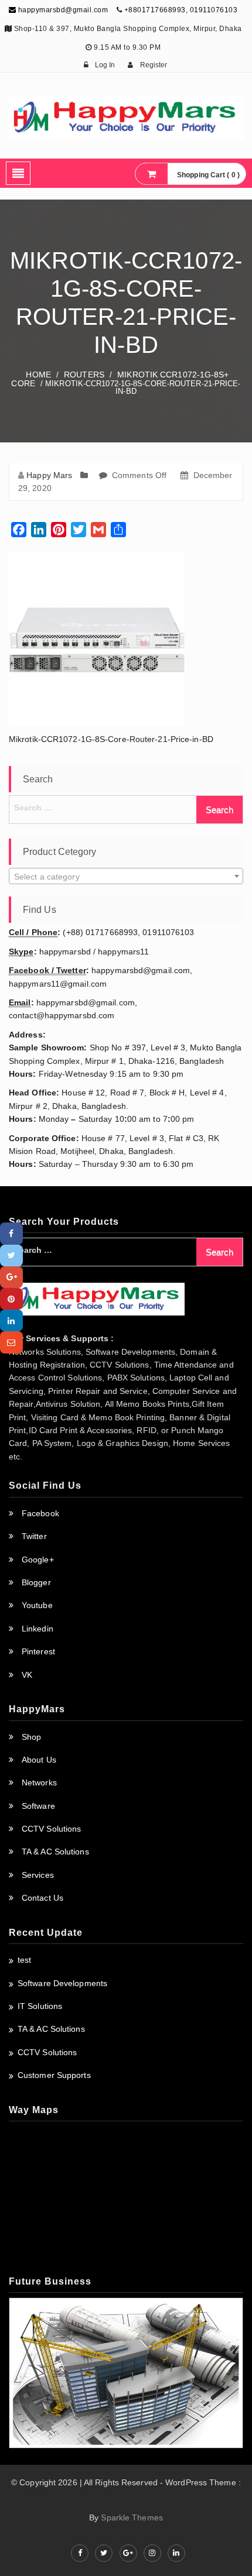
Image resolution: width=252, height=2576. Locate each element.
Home (38, 375)
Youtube (37, 1605)
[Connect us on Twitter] (104, 2553)
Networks (39, 1782)
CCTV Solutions (51, 1829)
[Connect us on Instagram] (152, 2553)
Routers (84, 375)
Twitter (34, 1536)
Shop (31, 1737)
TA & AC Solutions (55, 1852)
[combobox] (126, 876)
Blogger (36, 1582)
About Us (39, 1760)
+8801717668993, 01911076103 (181, 10)
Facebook (40, 1513)
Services (38, 1875)
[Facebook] (11, 1233)
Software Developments (62, 1983)
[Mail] (11, 1342)
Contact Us (42, 1898)
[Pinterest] (11, 1299)
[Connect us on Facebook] (80, 2553)
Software (38, 1806)
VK (27, 1675)
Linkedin (38, 1629)
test (24, 1960)
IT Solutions (40, 2006)
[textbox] (126, 877)
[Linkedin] (11, 1320)
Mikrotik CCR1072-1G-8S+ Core (120, 379)
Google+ (38, 1560)
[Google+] (11, 1277)
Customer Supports (54, 2075)
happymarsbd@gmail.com (62, 10)
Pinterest (38, 1651)
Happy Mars (49, 475)
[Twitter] (11, 1256)
